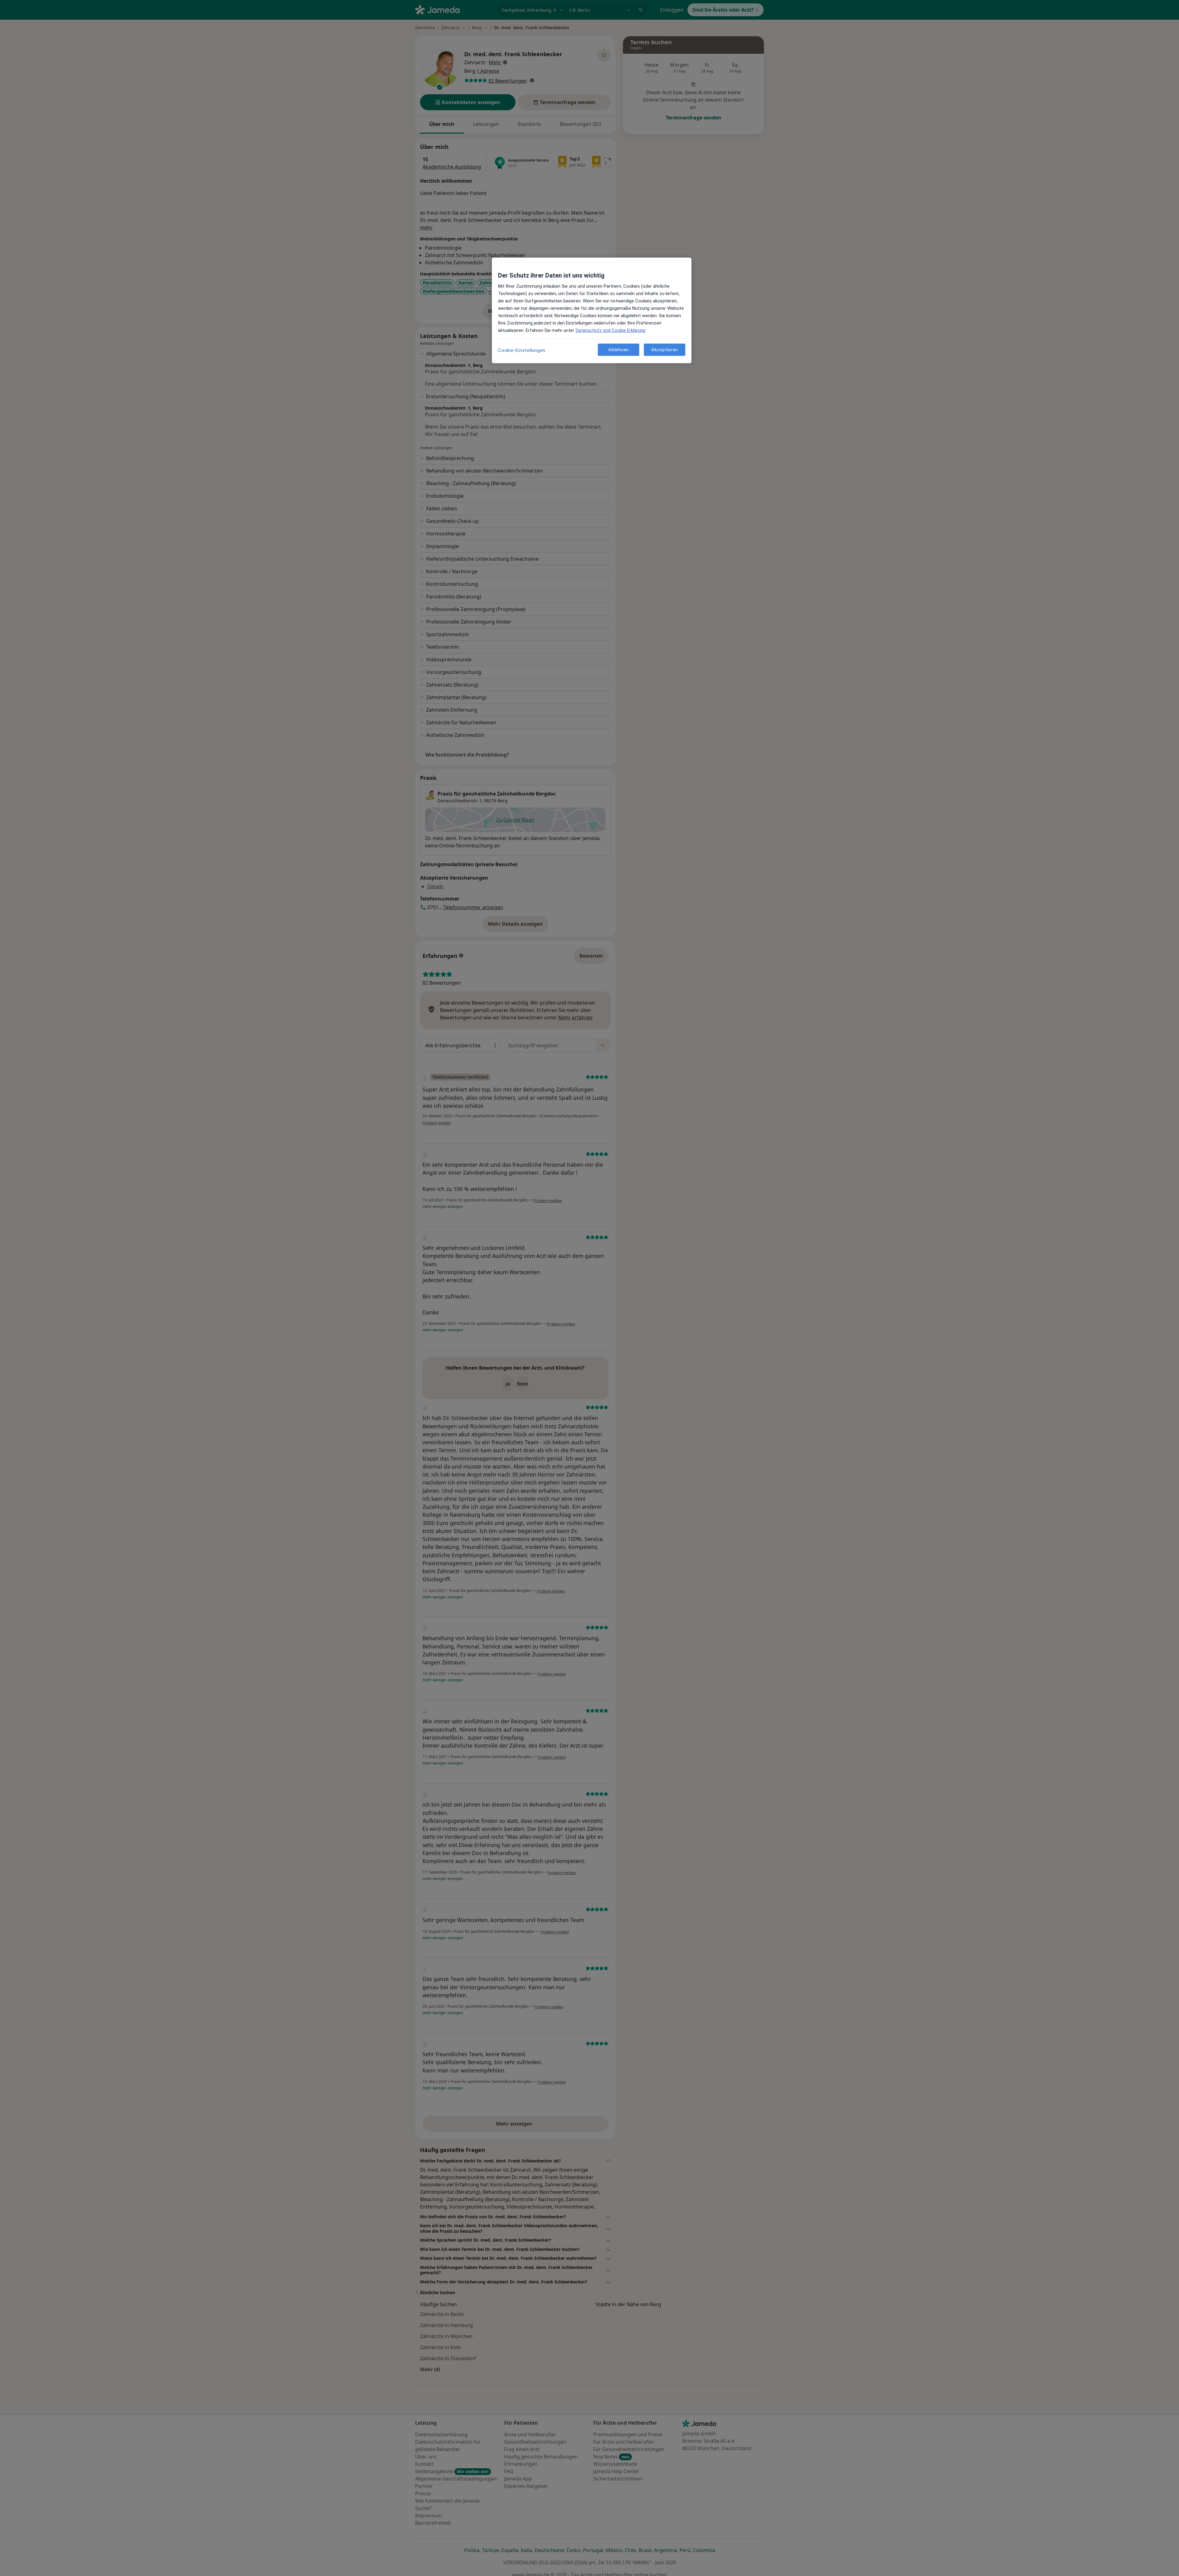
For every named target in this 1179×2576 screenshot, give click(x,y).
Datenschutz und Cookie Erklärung (611, 330)
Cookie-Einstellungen (522, 350)
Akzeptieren (665, 350)
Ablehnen (619, 350)
